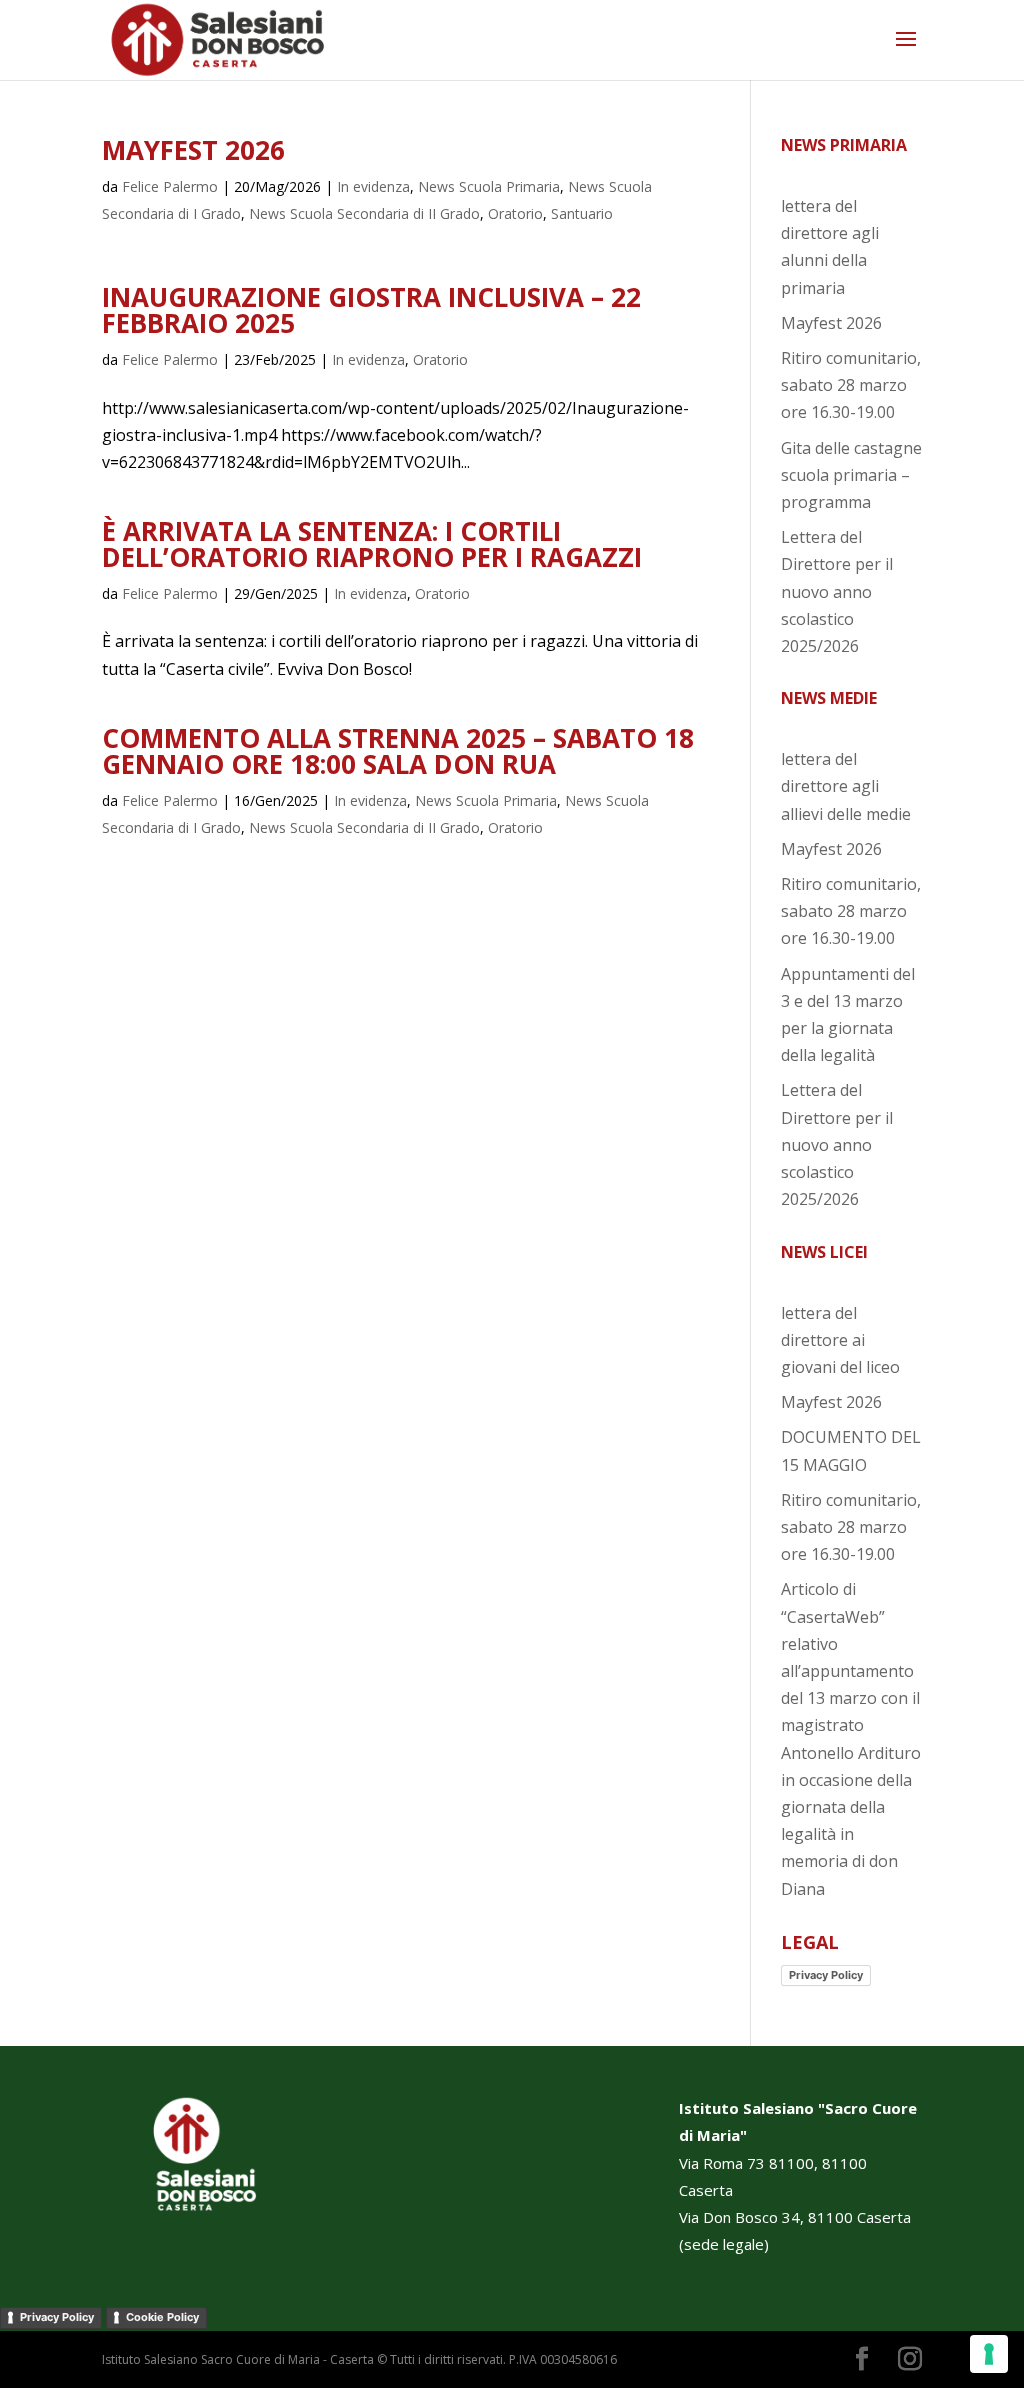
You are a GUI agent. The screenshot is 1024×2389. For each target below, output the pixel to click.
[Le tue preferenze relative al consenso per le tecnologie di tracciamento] (989, 2354)
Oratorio (515, 213)
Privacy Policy (826, 1975)
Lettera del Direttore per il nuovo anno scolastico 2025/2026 (837, 591)
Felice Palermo (170, 186)
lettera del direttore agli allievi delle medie (846, 786)
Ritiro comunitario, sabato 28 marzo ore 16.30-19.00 (851, 385)
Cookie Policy (162, 2317)
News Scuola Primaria (489, 186)
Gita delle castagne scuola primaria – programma (851, 475)
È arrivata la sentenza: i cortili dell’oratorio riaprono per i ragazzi (372, 544)
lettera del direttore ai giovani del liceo (840, 1340)
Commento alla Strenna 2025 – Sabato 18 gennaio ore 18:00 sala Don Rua (398, 751)
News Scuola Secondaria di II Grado (364, 213)
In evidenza (373, 186)
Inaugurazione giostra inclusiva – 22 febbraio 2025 (371, 310)
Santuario (582, 213)
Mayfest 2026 (193, 150)
